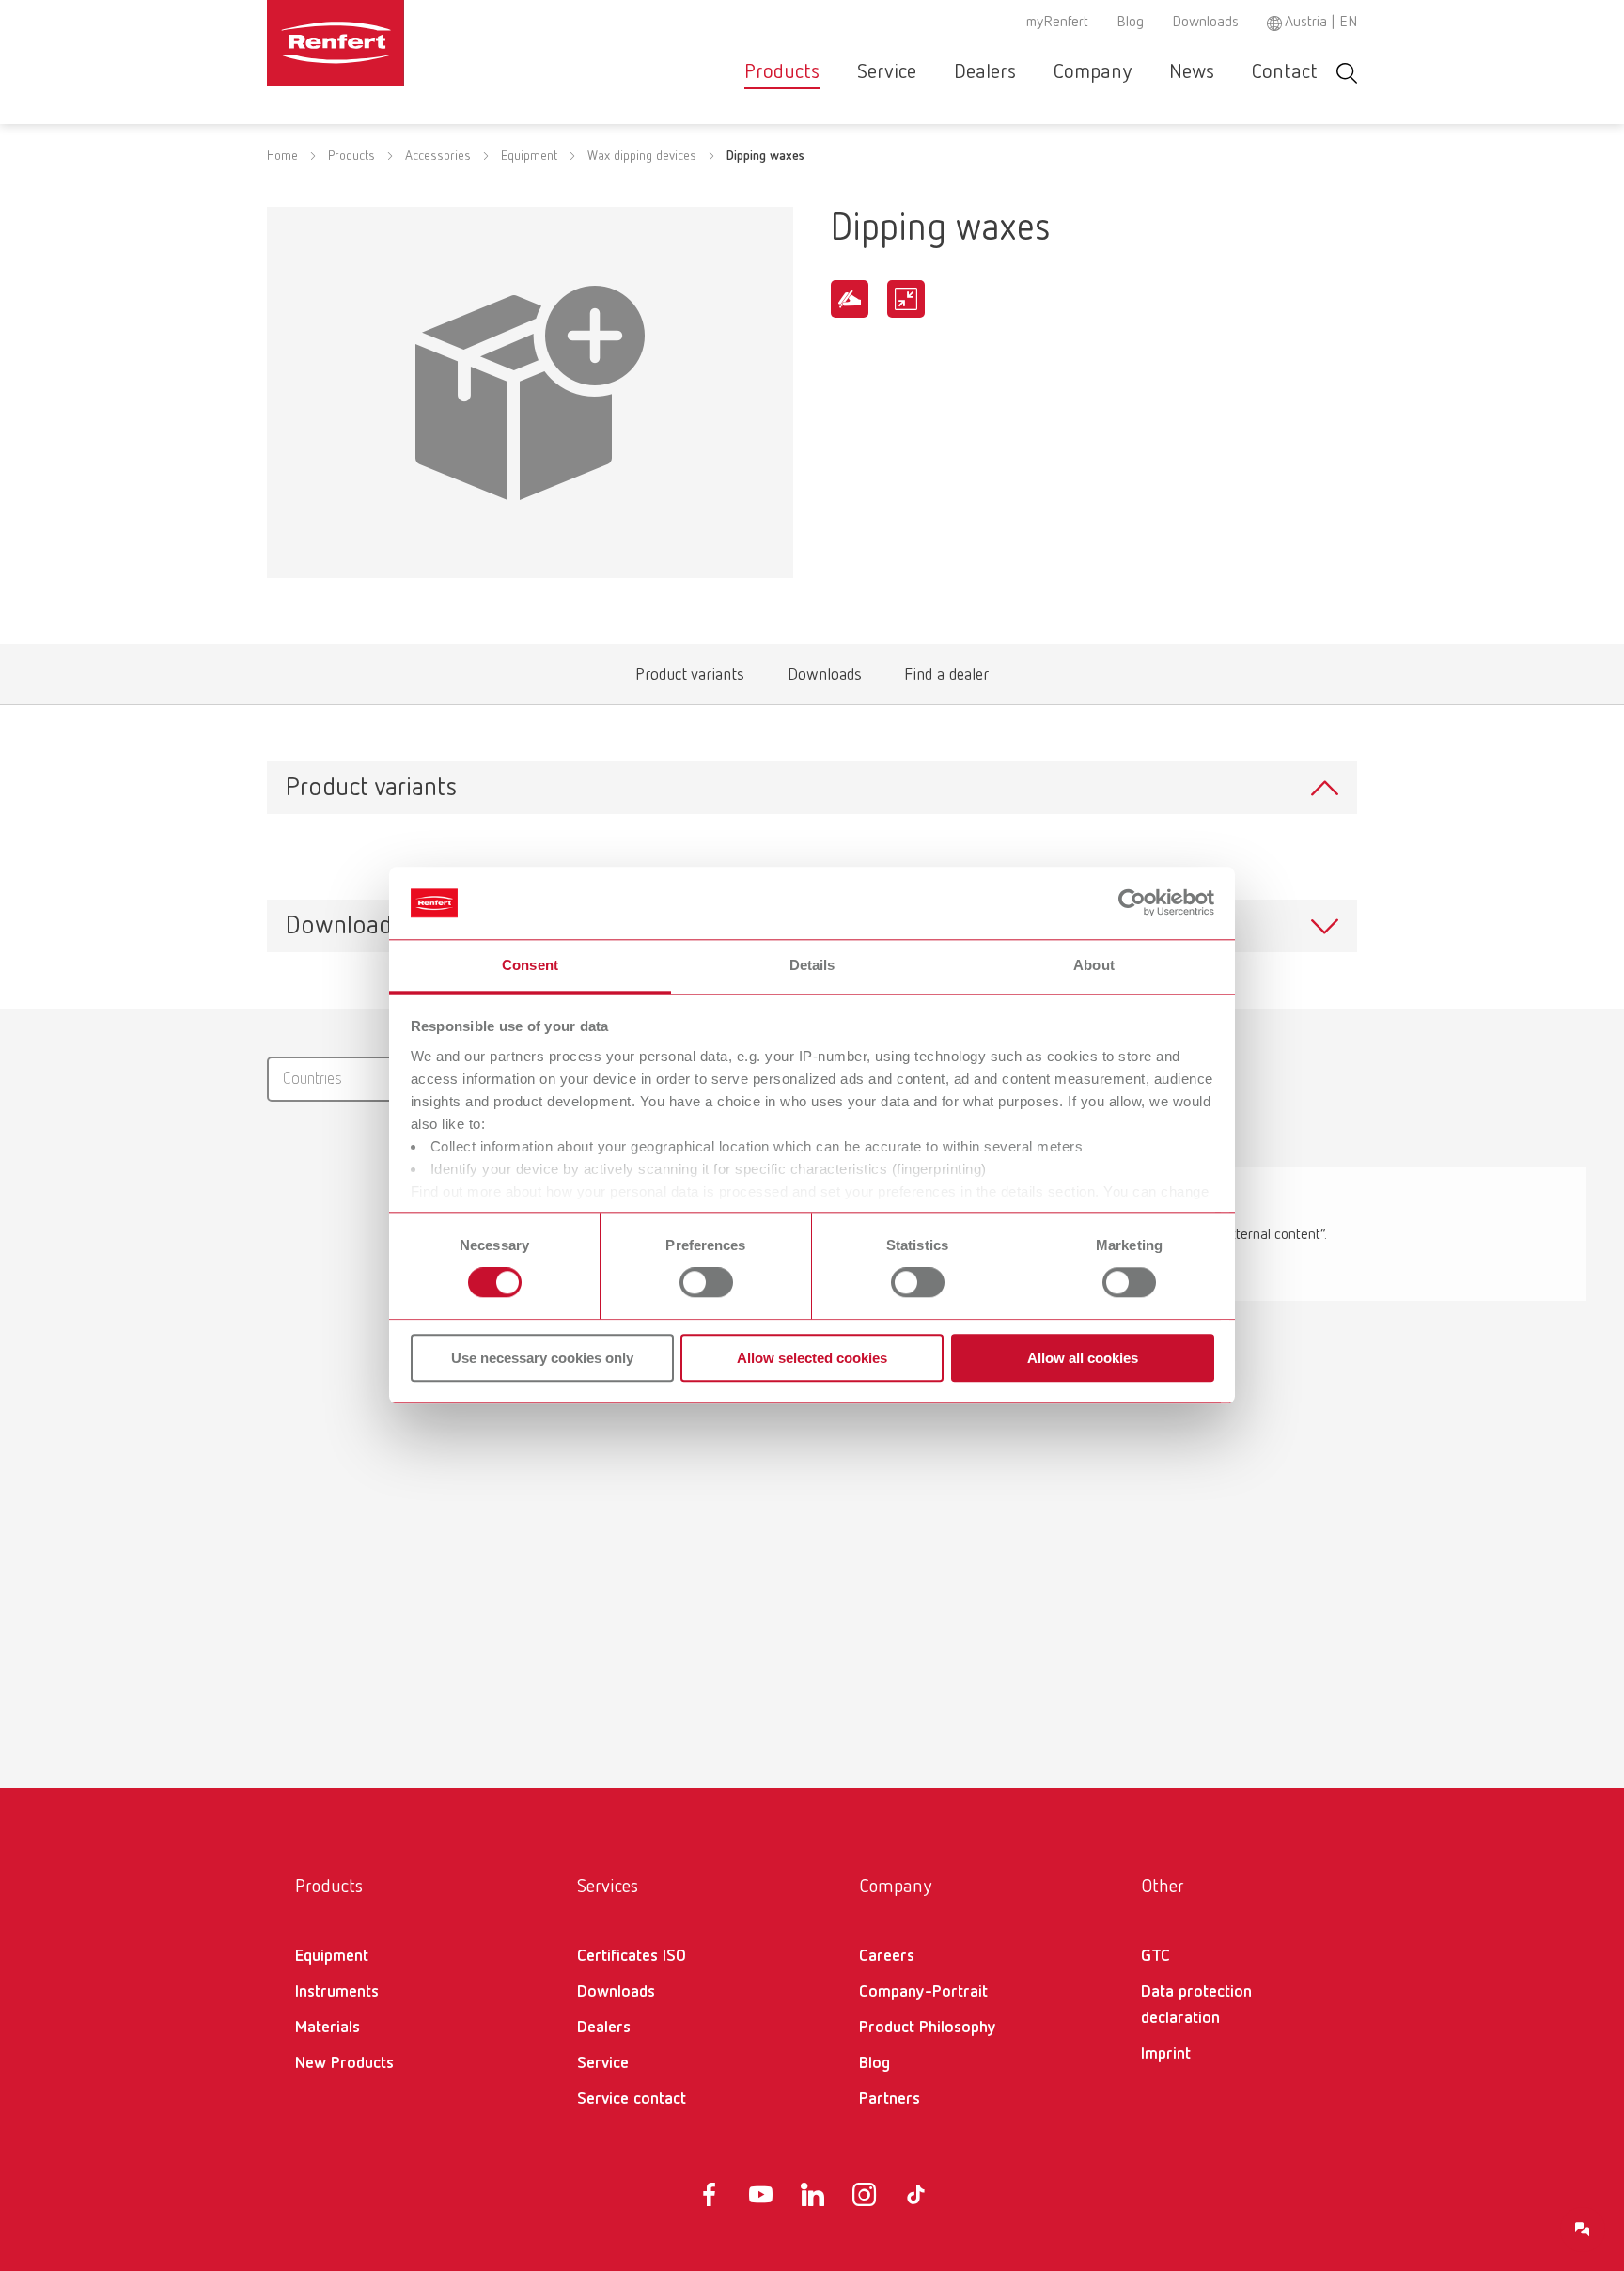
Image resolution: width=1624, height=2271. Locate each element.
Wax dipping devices (642, 156)
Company (1093, 72)
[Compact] (906, 299)
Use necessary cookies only (542, 1358)
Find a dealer (947, 679)
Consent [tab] (530, 965)
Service (887, 72)
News (1192, 72)
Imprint (1166, 2054)
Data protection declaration (1196, 2005)
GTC (1156, 1956)
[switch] (706, 1282)
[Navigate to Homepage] (393, 43)
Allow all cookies (1083, 1358)
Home (282, 156)
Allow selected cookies (812, 1358)
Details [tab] (812, 965)
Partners (890, 2099)
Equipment (529, 156)
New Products (344, 2063)
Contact (1285, 72)
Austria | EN (1321, 23)
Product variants (690, 679)
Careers (887, 1956)
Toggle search (1347, 73)
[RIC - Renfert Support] (1583, 2230)
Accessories (438, 156)
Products (782, 72)
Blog (1130, 23)
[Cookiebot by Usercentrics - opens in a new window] (1132, 903)
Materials (328, 2028)
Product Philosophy (928, 2028)
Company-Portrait (923, 1992)
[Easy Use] (850, 299)
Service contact (632, 2099)
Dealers (985, 72)
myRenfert (1057, 23)
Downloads (1205, 23)
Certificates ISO (632, 1956)
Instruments (337, 1992)
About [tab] (1094, 965)
